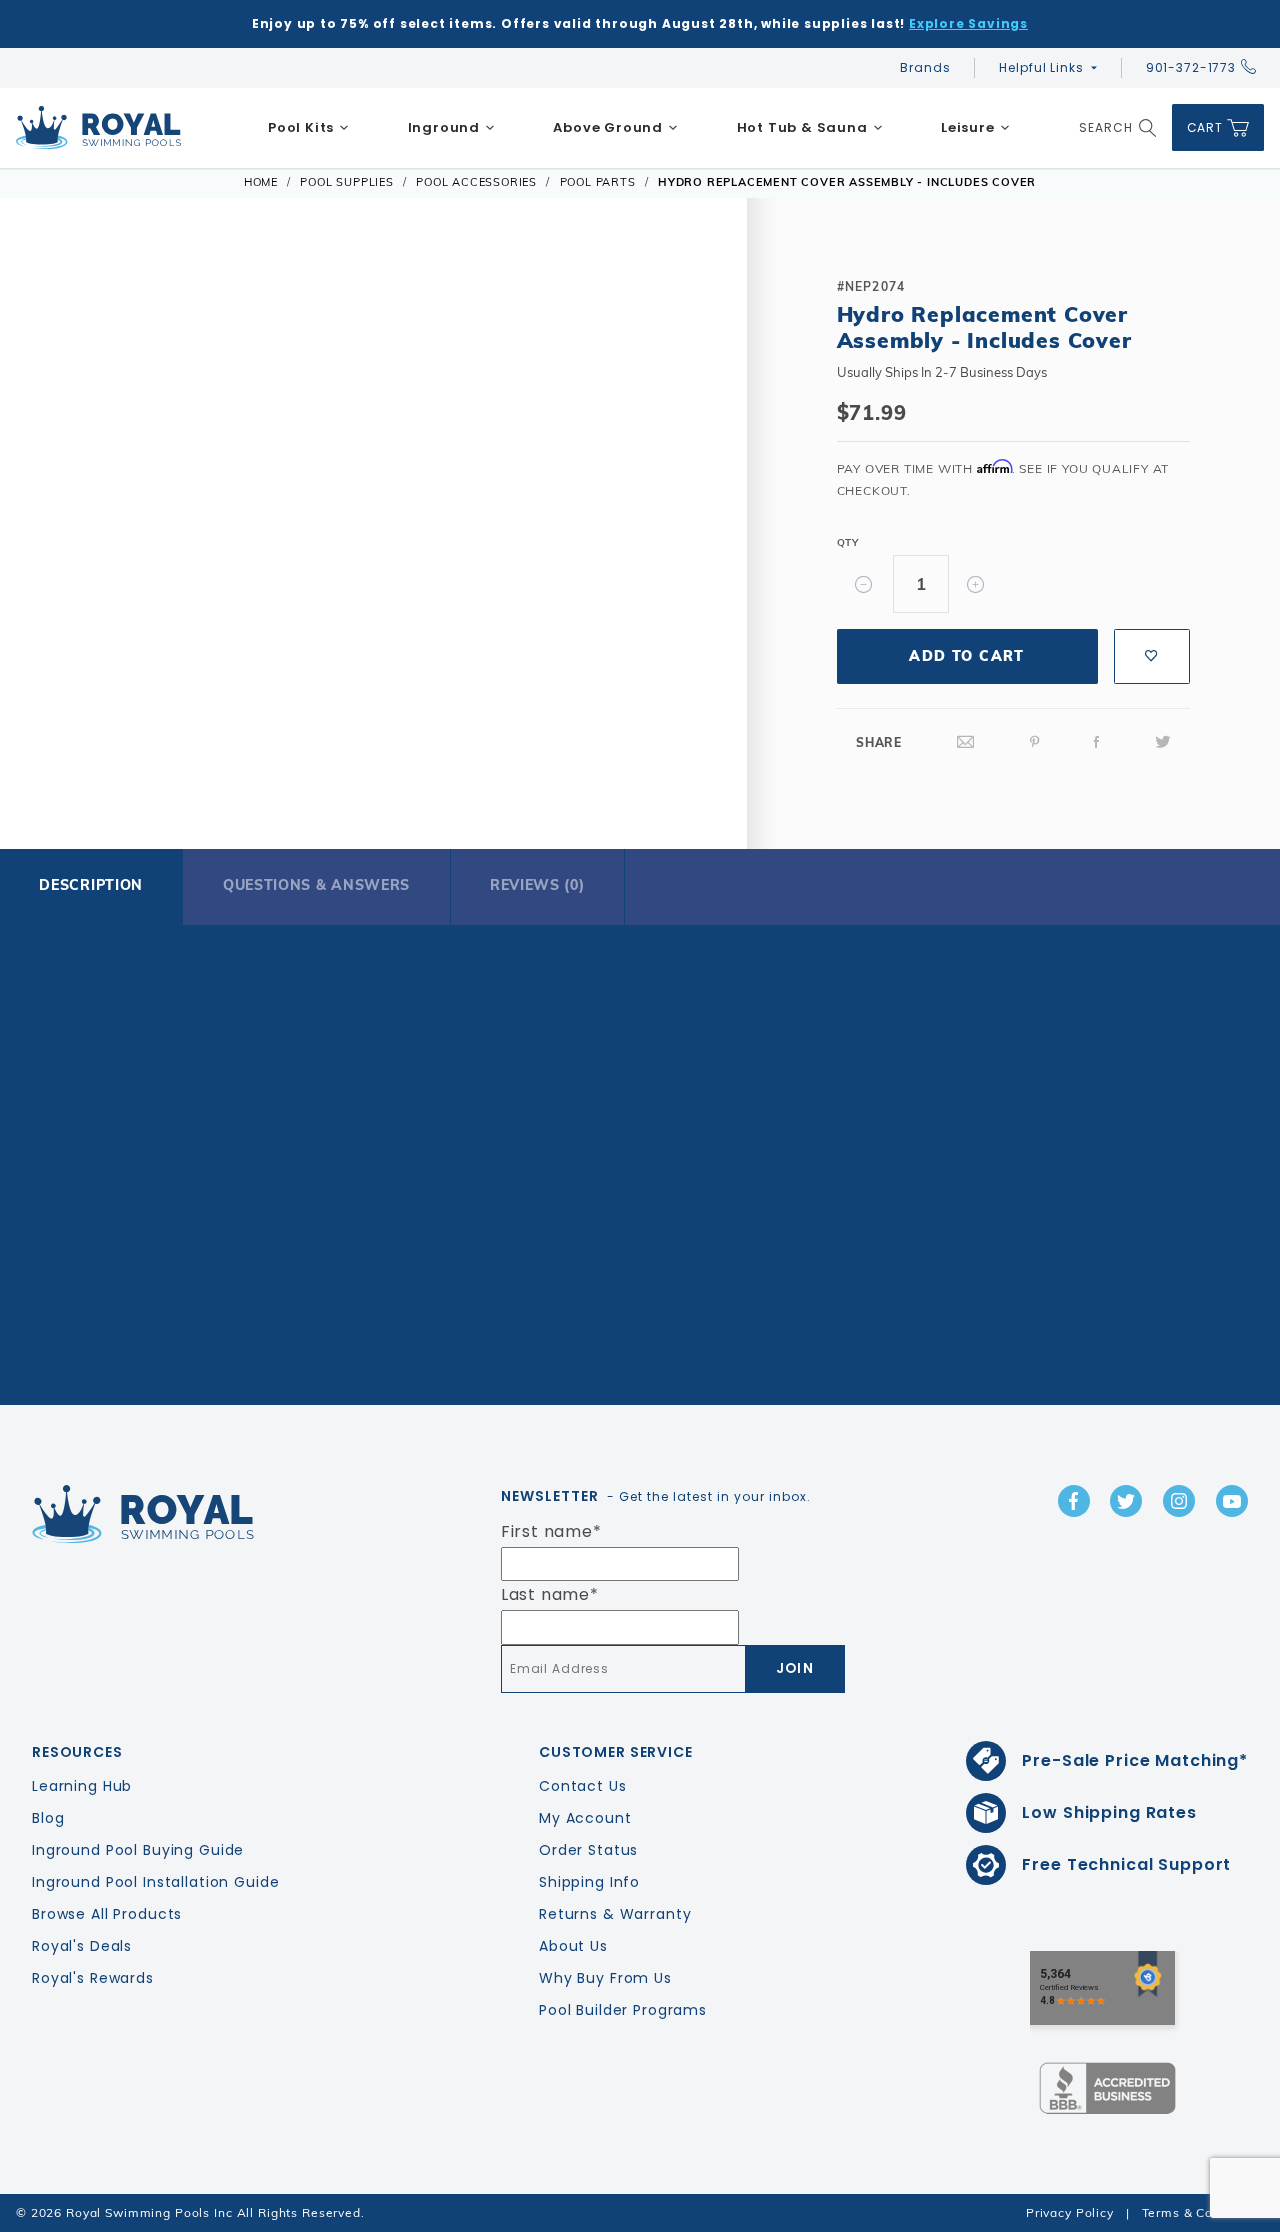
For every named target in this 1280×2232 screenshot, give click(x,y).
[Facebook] (1097, 742)
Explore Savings (968, 23)
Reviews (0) (537, 885)
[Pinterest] (1035, 742)
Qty (848, 542)
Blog (48, 1818)
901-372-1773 (1191, 67)
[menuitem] (309, 128)
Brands (925, 67)
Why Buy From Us (605, 1978)
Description (91, 885)
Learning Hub (82, 1786)
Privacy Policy (1070, 2212)
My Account (585, 1818)
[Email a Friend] (966, 742)
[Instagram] (1179, 1501)
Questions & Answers (316, 885)
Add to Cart (966, 656)
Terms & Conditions (1203, 2212)
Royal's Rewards (93, 1978)
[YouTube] (1232, 1501)
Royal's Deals (82, 1946)
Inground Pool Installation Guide (156, 1882)
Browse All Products (107, 1914)
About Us (573, 1946)
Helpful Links (1041, 67)
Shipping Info (589, 1882)
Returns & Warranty (615, 1914)
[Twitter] (1163, 742)
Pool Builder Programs (623, 2010)
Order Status (588, 1850)
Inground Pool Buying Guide (138, 1850)
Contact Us (583, 1786)
